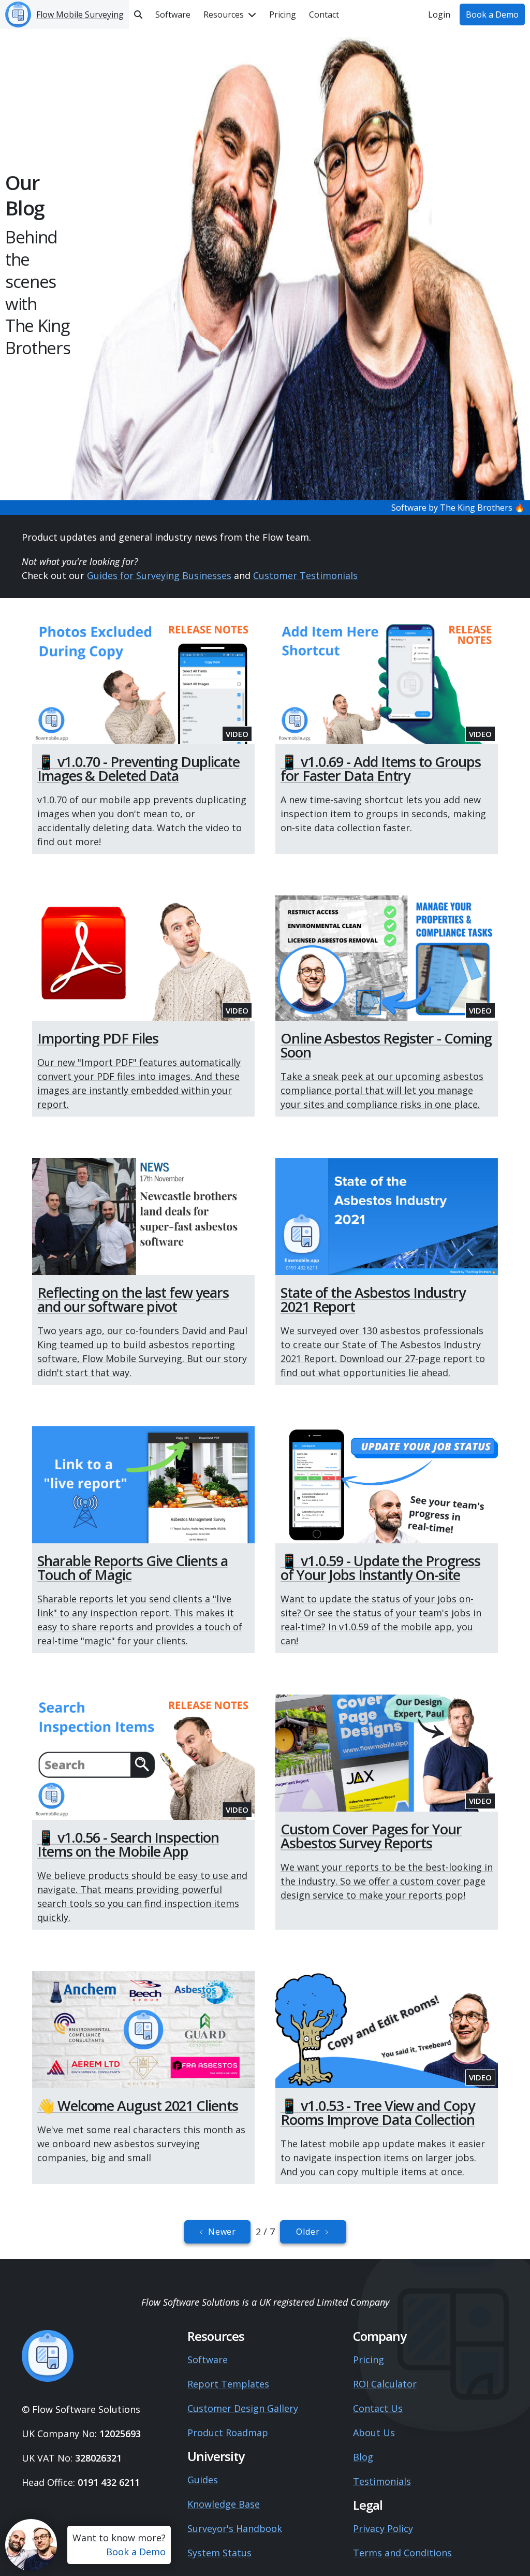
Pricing (369, 2360)
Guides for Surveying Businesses (159, 575)
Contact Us (378, 2408)
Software (208, 2360)
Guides (203, 2480)
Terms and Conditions (402, 2553)
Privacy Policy (383, 2528)
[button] (230, 15)
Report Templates (228, 2384)
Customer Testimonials (305, 575)
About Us (374, 2433)
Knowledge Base (224, 2504)
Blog (363, 2457)
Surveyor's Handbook (235, 2528)
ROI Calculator (385, 2384)
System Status (219, 2553)
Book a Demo (136, 2552)
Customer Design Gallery (243, 2408)
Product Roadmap (228, 2433)
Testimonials (382, 2481)
